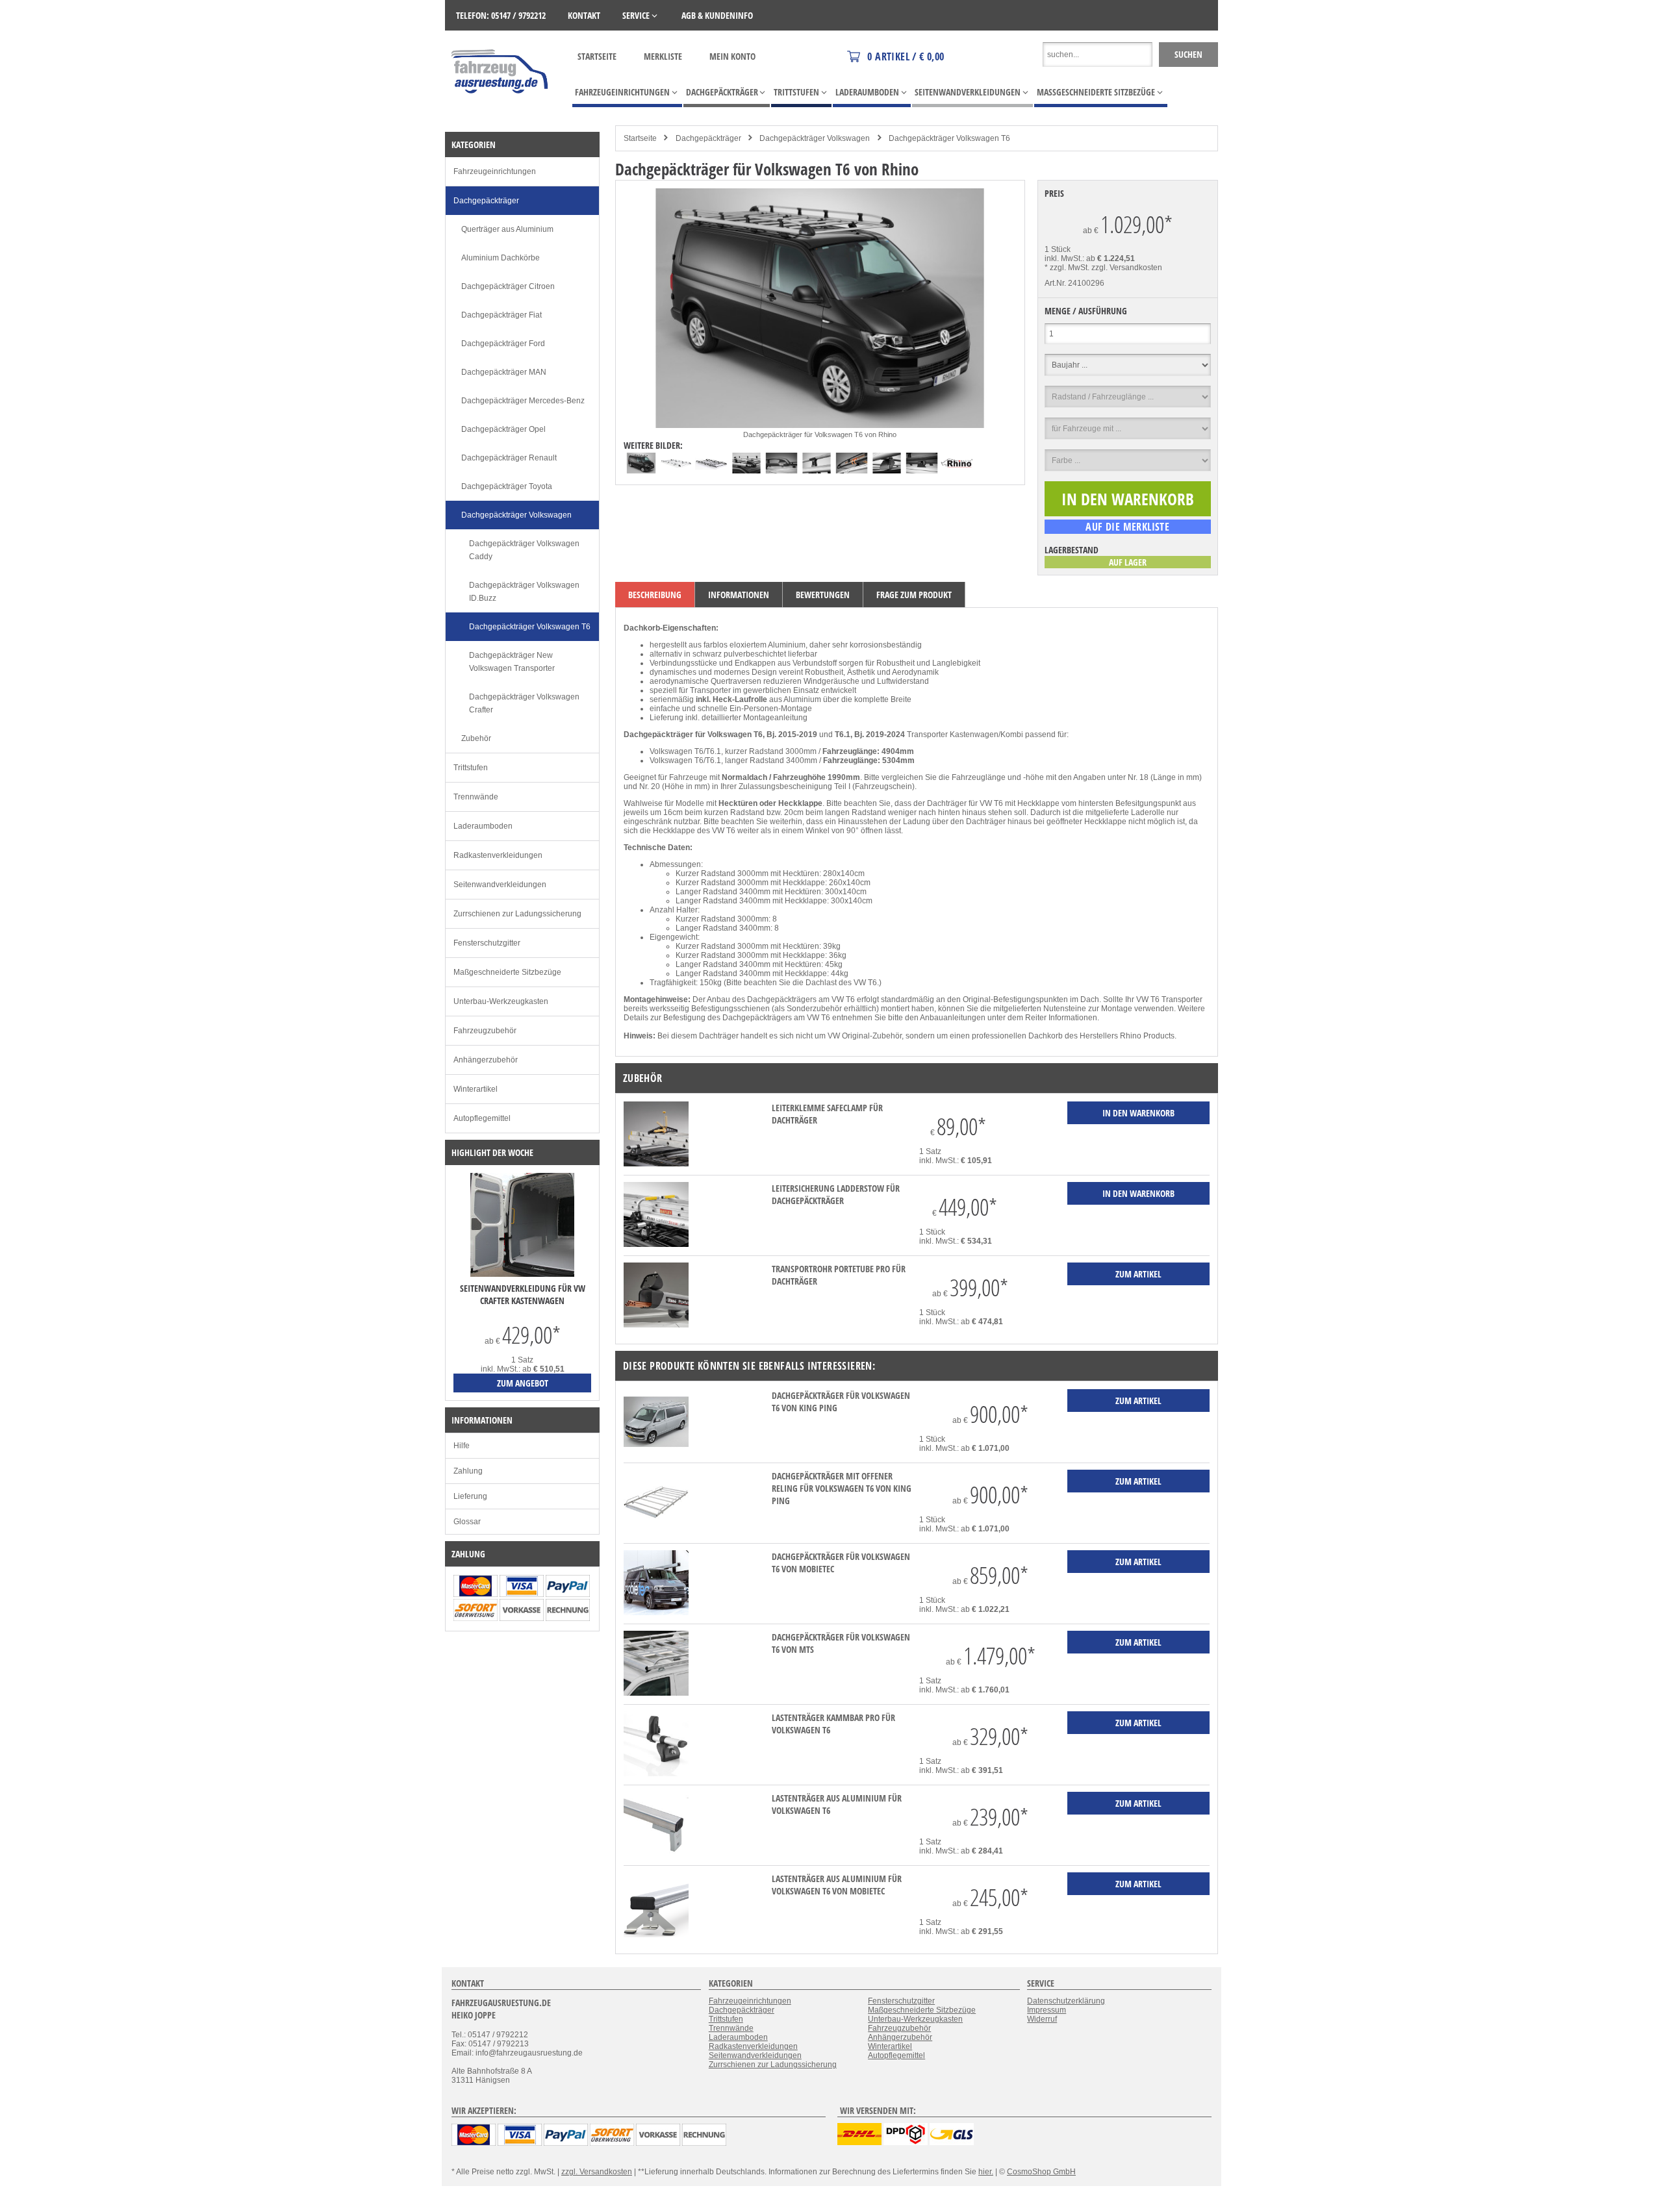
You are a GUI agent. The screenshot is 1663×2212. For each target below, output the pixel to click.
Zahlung (468, 1471)
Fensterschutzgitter (487, 943)
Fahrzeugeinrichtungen (495, 171)
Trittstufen (471, 768)
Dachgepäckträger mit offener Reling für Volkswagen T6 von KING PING (842, 1488)
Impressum (1047, 2010)
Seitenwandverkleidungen (500, 885)
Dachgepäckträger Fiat (501, 315)
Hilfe (462, 1446)
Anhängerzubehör (486, 1060)
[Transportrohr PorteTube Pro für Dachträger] (656, 1325)
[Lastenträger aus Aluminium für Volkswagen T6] (656, 1854)
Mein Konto (732, 56)
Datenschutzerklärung (1066, 2001)
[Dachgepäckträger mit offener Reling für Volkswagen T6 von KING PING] (656, 1532)
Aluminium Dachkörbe (501, 258)
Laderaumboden (483, 826)
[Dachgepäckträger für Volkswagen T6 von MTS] (656, 1693)
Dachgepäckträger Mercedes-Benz (523, 401)
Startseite (597, 56)
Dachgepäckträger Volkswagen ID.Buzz (524, 592)
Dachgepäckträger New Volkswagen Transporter (512, 662)
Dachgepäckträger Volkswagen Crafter (524, 703)
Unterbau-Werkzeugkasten (501, 1001)
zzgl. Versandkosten (1127, 268)
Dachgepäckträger (708, 138)
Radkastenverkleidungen (498, 855)
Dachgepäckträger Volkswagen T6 (949, 138)
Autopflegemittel (482, 1118)
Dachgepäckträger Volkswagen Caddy (524, 550)
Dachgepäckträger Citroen (508, 286)
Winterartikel (476, 1089)
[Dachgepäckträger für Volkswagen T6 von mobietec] (656, 1613)
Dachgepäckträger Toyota (507, 486)
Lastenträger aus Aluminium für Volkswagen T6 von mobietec (837, 1885)
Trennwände (476, 797)
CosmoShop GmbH (1041, 2172)
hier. (986, 2172)
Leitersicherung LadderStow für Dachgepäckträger (836, 1194)
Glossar (467, 1522)
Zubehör (476, 738)
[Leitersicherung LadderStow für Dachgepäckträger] (656, 1244)
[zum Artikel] (522, 1274)
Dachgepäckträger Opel (503, 429)
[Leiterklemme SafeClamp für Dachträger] (656, 1164)
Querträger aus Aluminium (507, 229)
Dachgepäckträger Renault (509, 458)
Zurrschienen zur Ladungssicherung (517, 914)
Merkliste (663, 56)
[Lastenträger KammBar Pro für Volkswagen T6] (656, 1774)
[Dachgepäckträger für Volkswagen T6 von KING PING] (656, 1452)
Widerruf (1042, 2019)
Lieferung (470, 1496)
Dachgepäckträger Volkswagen (815, 138)
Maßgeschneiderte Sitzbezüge (507, 972)
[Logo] (501, 112)
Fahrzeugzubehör (485, 1031)
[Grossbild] (820, 425)
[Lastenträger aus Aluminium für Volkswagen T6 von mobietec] (656, 1935)
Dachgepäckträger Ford (503, 344)
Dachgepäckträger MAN (504, 372)
